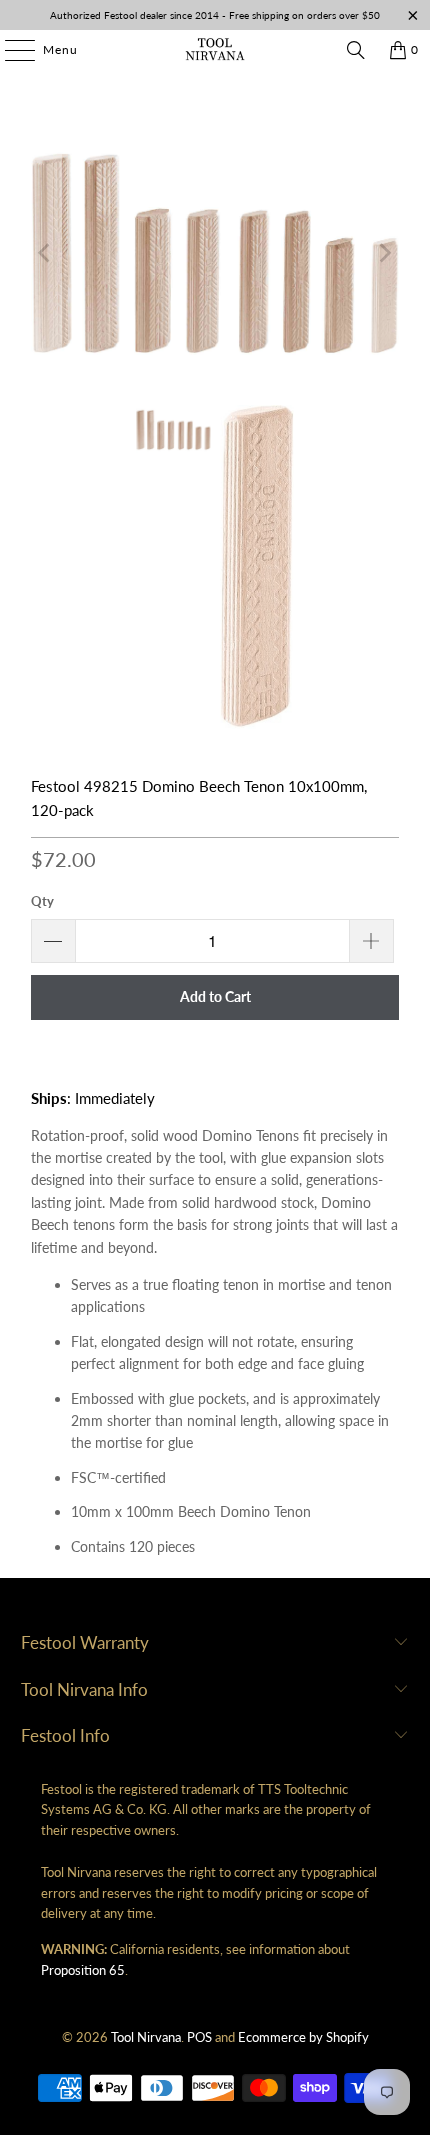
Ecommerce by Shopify (303, 2037)
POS (199, 2037)
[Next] (384, 252)
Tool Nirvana (146, 2037)
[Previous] (46, 252)
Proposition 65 (83, 1970)
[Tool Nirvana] (215, 50)
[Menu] (10, 50)
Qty (42, 901)
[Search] (356, 50)
